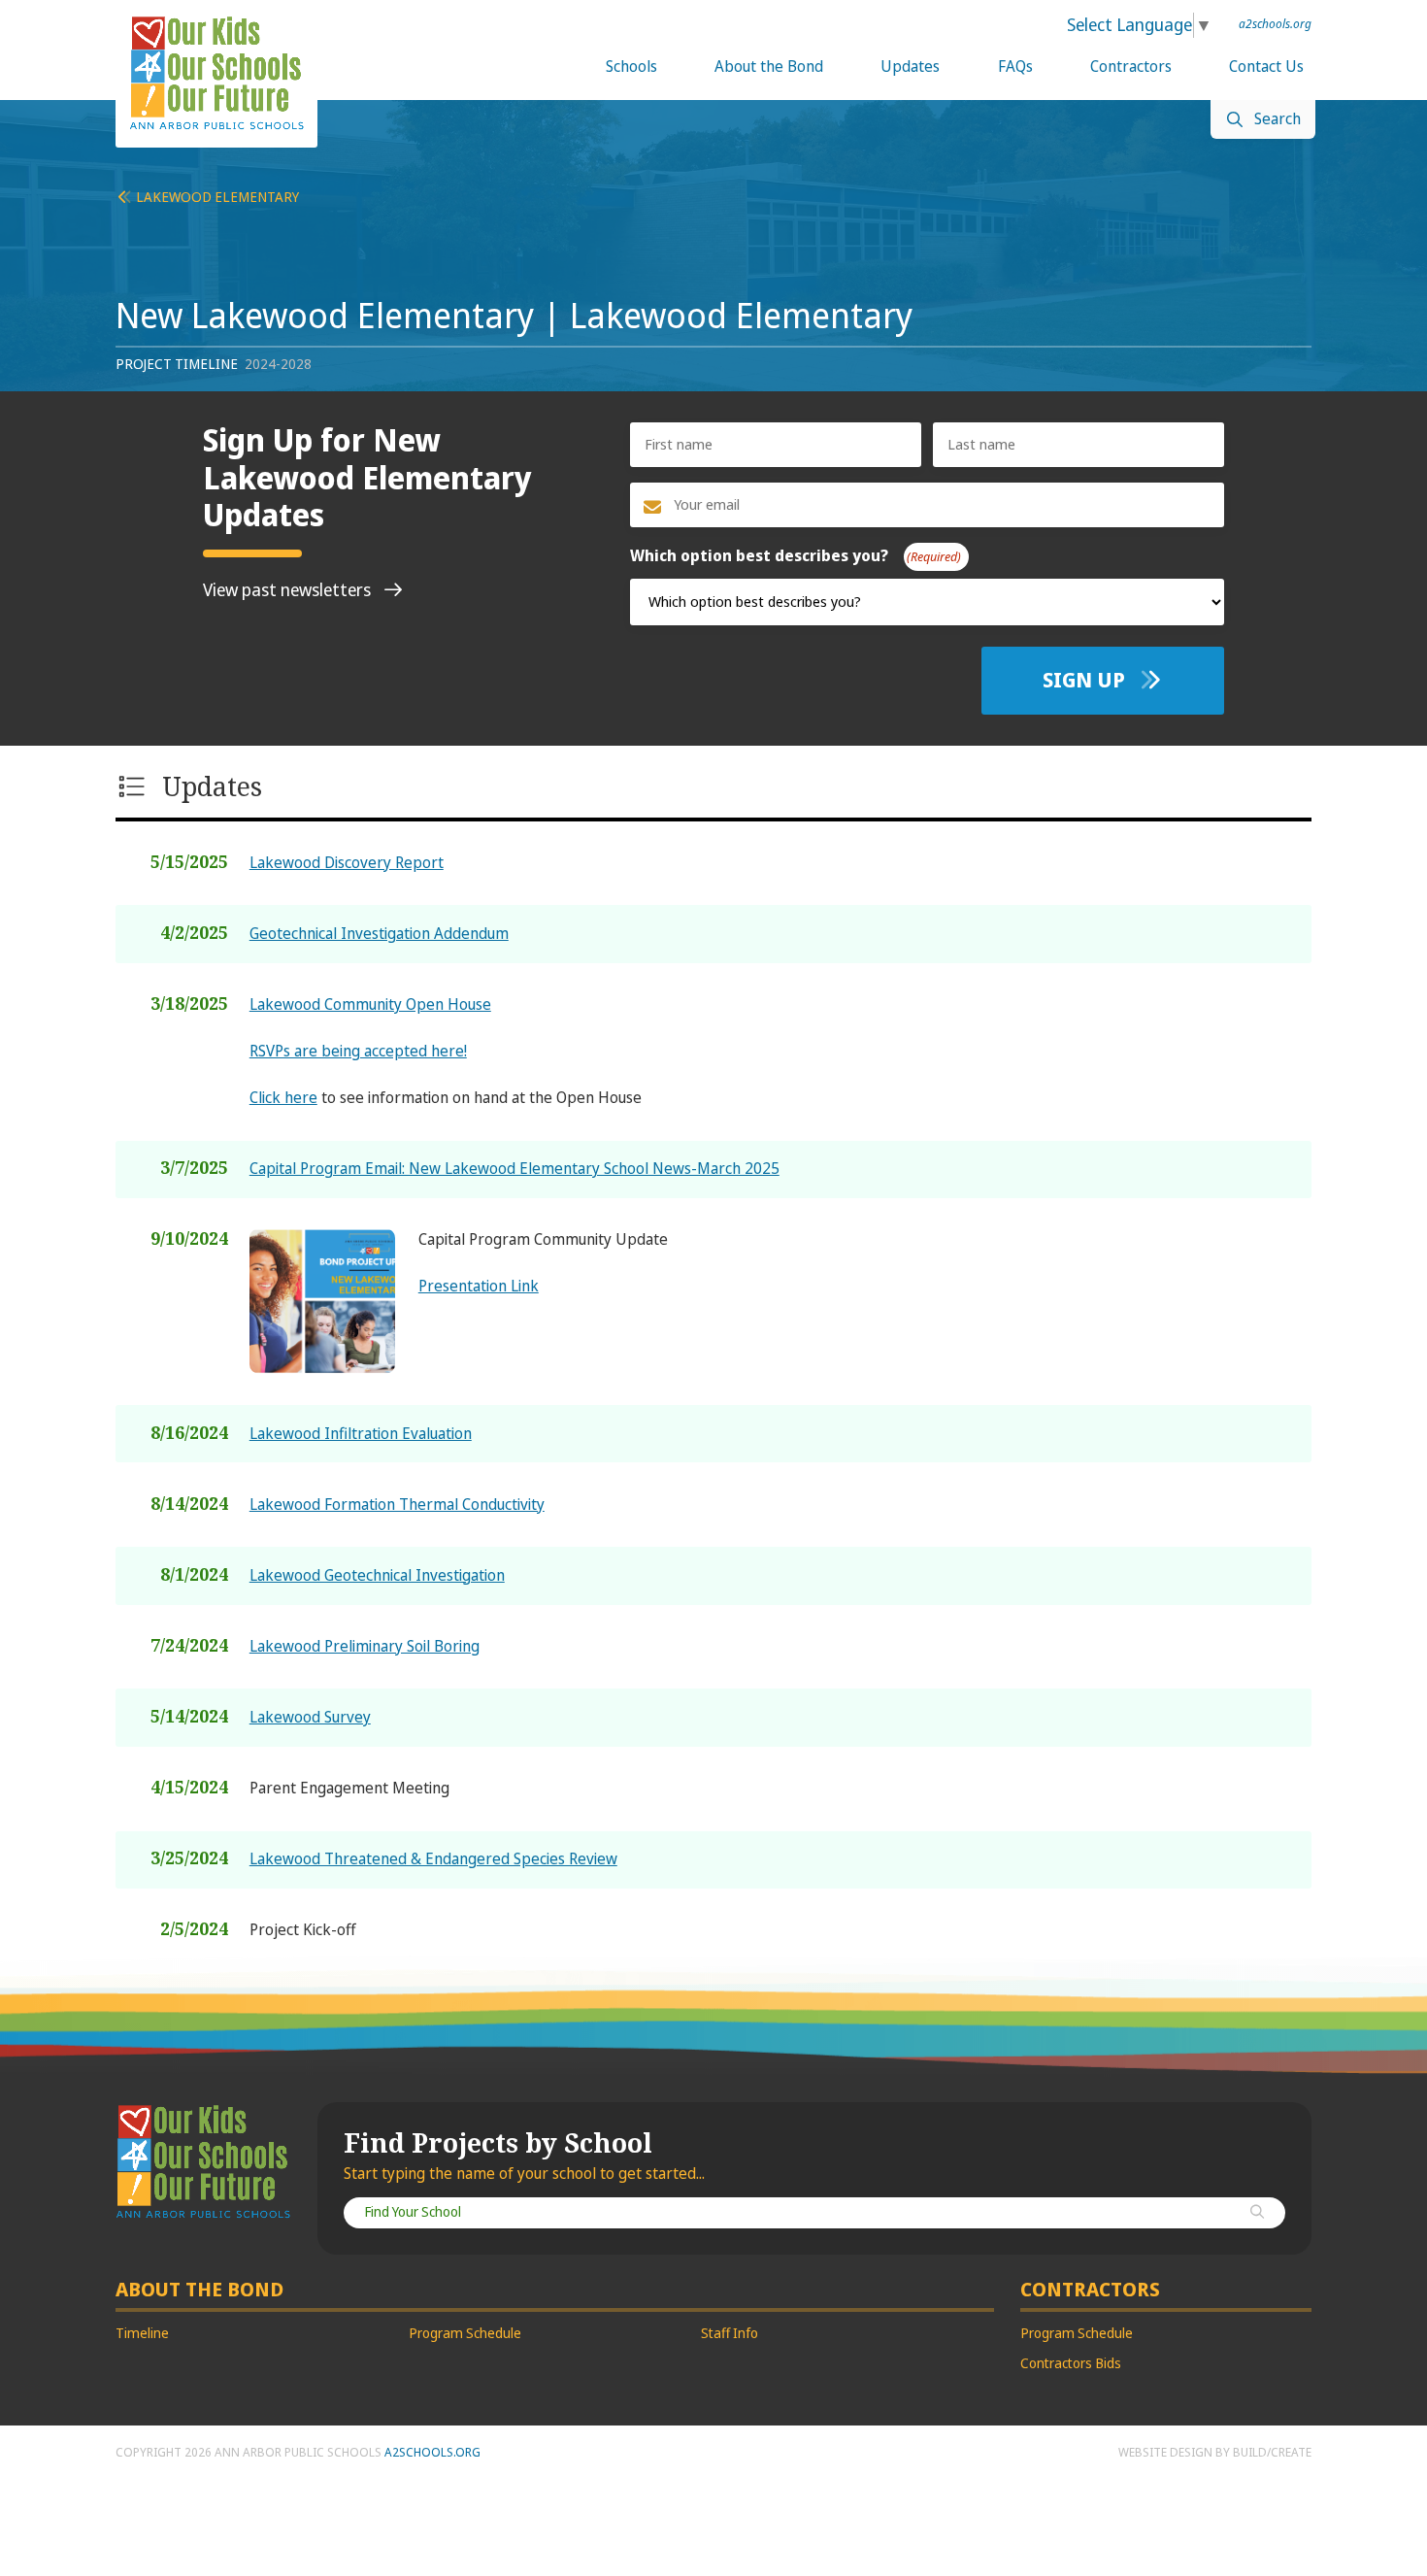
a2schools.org (1275, 24)
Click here (283, 1098)
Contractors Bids (1071, 2364)
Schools (631, 67)
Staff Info (730, 2334)
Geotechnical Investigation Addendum (379, 934)
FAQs (1015, 67)
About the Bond (769, 67)
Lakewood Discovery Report (347, 863)
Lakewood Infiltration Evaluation (361, 1434)
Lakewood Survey (310, 1717)
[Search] (1257, 2213)
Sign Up (1086, 680)
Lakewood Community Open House (370, 1004)
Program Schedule (465, 2334)
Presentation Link (479, 1286)
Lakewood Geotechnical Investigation (377, 1575)
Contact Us (1266, 67)
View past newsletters (289, 590)
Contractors (1131, 67)
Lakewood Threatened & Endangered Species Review (433, 1859)
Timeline (142, 2334)
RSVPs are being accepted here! (358, 1051)
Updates (910, 67)
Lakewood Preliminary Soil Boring (365, 1646)
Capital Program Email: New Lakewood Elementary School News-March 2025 (514, 1169)
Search (1278, 119)
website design (1165, 2453)
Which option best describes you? (792, 556)
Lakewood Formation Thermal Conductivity (397, 1505)
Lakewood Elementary (216, 198)
